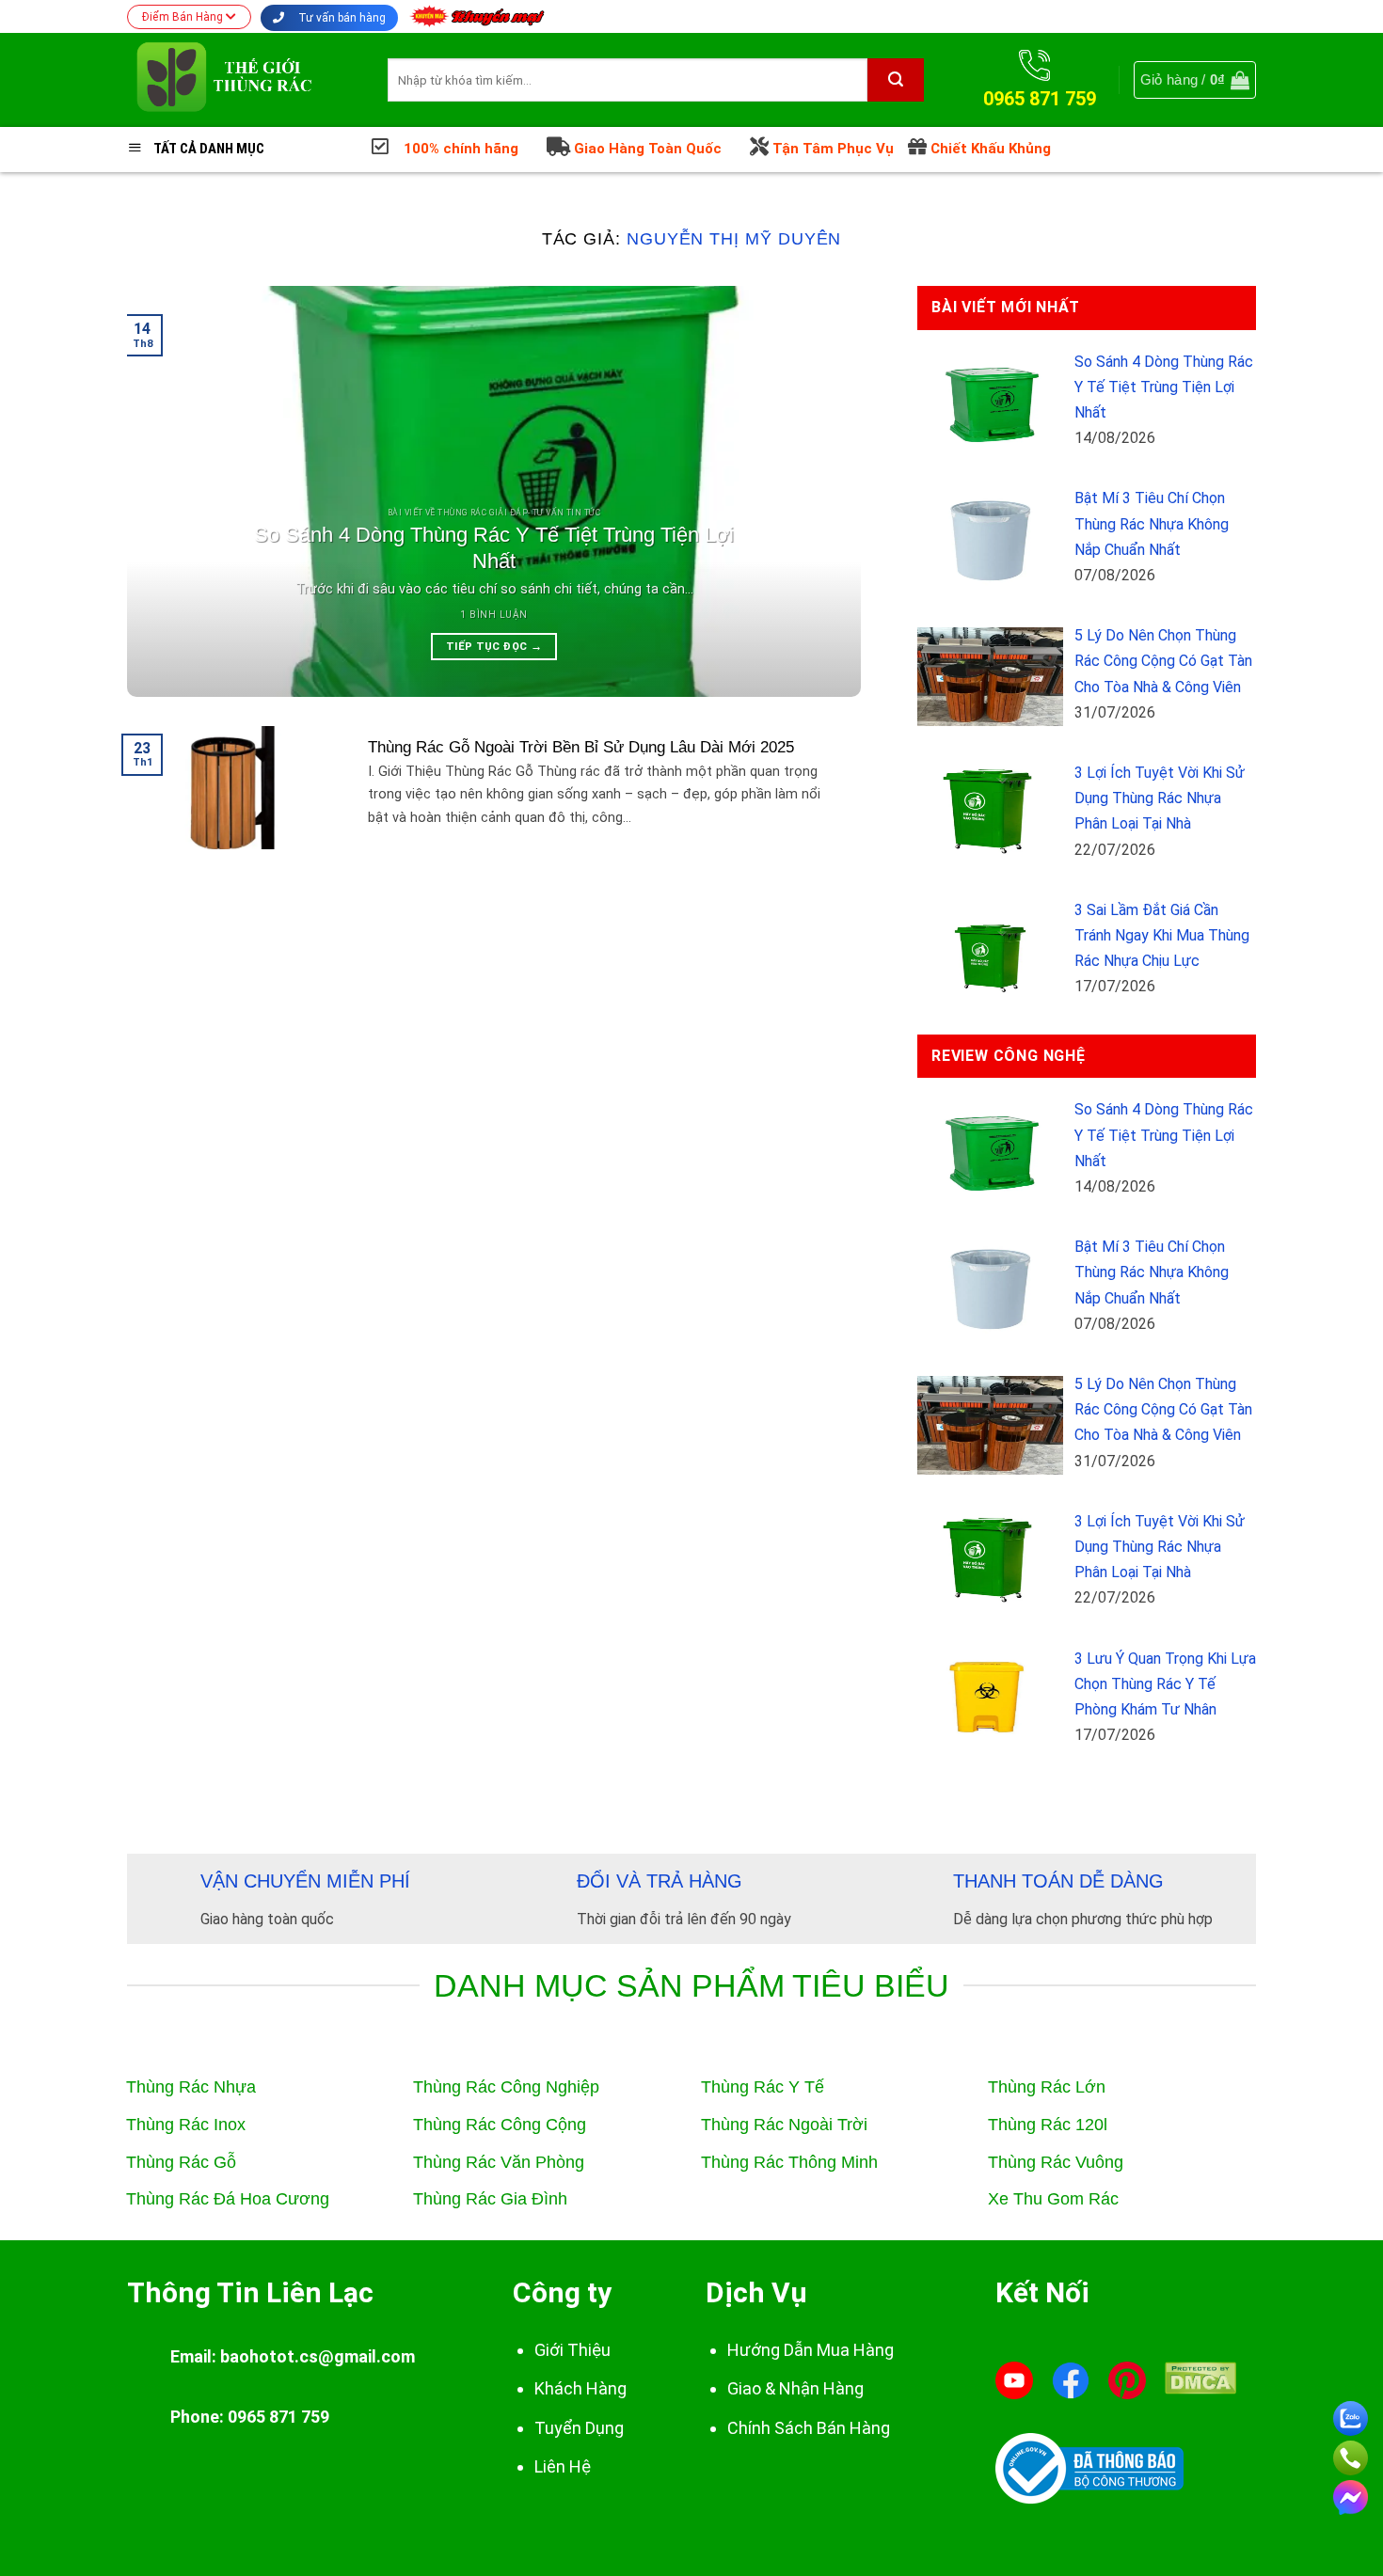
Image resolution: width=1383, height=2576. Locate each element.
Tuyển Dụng (579, 2428)
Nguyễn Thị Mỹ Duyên (734, 238)
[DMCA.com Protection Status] (1200, 2377)
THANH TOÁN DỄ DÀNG (1058, 1881)
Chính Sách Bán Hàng (809, 2428)
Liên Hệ (563, 2466)
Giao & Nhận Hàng (795, 2388)
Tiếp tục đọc (494, 646)
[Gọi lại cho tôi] (1351, 2454)
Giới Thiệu (572, 2350)
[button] (1195, 80)
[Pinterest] (1127, 2380)
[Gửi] (895, 80)
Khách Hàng (580, 2388)
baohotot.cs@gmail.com (318, 2356)
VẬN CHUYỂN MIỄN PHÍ (305, 1881)
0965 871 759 (278, 2417)
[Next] (822, 491)
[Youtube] (1014, 2380)
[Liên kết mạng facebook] (1351, 2494)
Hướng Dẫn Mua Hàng (811, 2350)
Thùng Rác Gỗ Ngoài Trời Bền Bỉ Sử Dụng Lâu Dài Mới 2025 (581, 747)
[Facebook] (1071, 2380)
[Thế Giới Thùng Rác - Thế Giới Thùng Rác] (243, 80)
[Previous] (166, 491)
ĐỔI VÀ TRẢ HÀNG (660, 1881)
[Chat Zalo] (1351, 2415)
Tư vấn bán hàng (341, 18)
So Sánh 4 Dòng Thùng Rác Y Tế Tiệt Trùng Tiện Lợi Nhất (494, 548)
